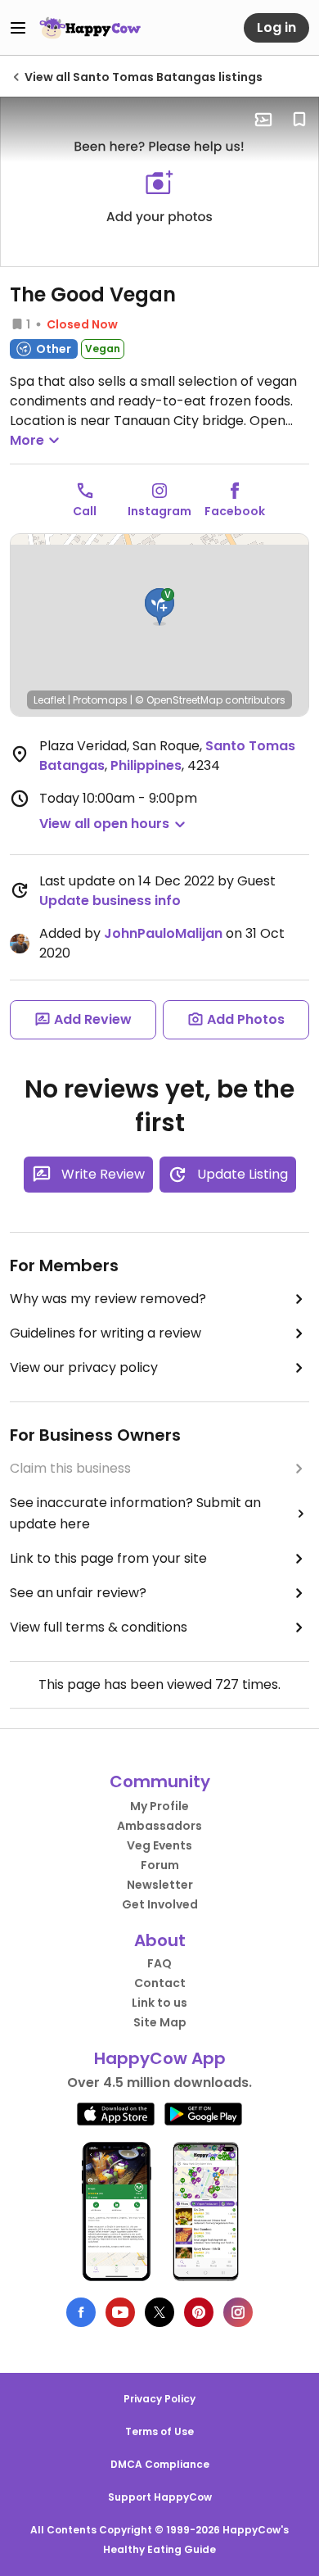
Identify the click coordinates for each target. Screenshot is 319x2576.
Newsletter (160, 1885)
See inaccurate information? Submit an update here (135, 1513)
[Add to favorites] (299, 120)
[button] (159, 607)
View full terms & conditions (99, 1627)
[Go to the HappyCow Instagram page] (238, 2312)
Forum (160, 1865)
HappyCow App (160, 2058)
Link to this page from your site (108, 1558)
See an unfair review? (78, 1593)
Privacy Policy (159, 2399)
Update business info (110, 901)
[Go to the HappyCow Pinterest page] (199, 2312)
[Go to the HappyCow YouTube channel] (120, 2312)
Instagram (159, 511)
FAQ (159, 1963)
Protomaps (100, 700)
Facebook (235, 511)
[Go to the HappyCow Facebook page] (81, 2312)
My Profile (159, 1806)
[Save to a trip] (263, 120)
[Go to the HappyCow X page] (159, 2312)
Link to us (159, 2003)
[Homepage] (90, 28)
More (27, 440)
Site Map (160, 2022)
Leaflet (49, 700)
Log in (276, 27)
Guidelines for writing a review (106, 1333)
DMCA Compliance (160, 2464)
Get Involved (160, 1904)
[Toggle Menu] (18, 28)
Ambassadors (159, 1826)
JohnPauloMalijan (163, 933)
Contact (160, 1983)
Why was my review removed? (108, 1299)
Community (160, 1781)
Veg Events (159, 1845)
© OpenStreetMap (179, 700)
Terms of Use (159, 2431)
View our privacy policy (84, 1367)
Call (85, 511)
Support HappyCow (160, 2497)
